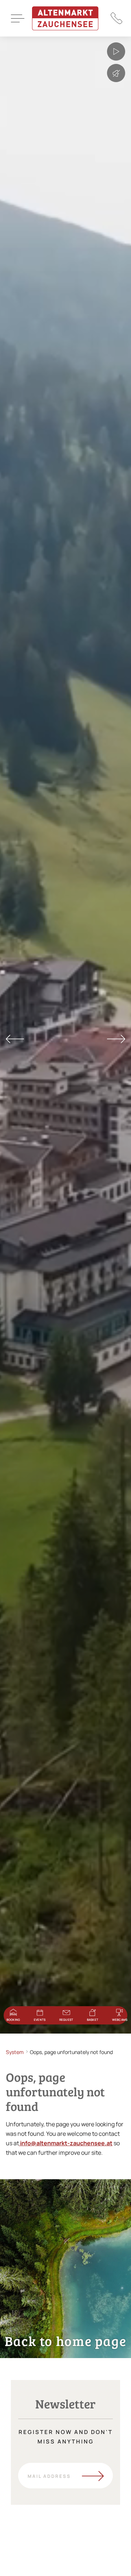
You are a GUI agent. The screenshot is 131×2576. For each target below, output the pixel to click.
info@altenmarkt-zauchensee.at (66, 2143)
